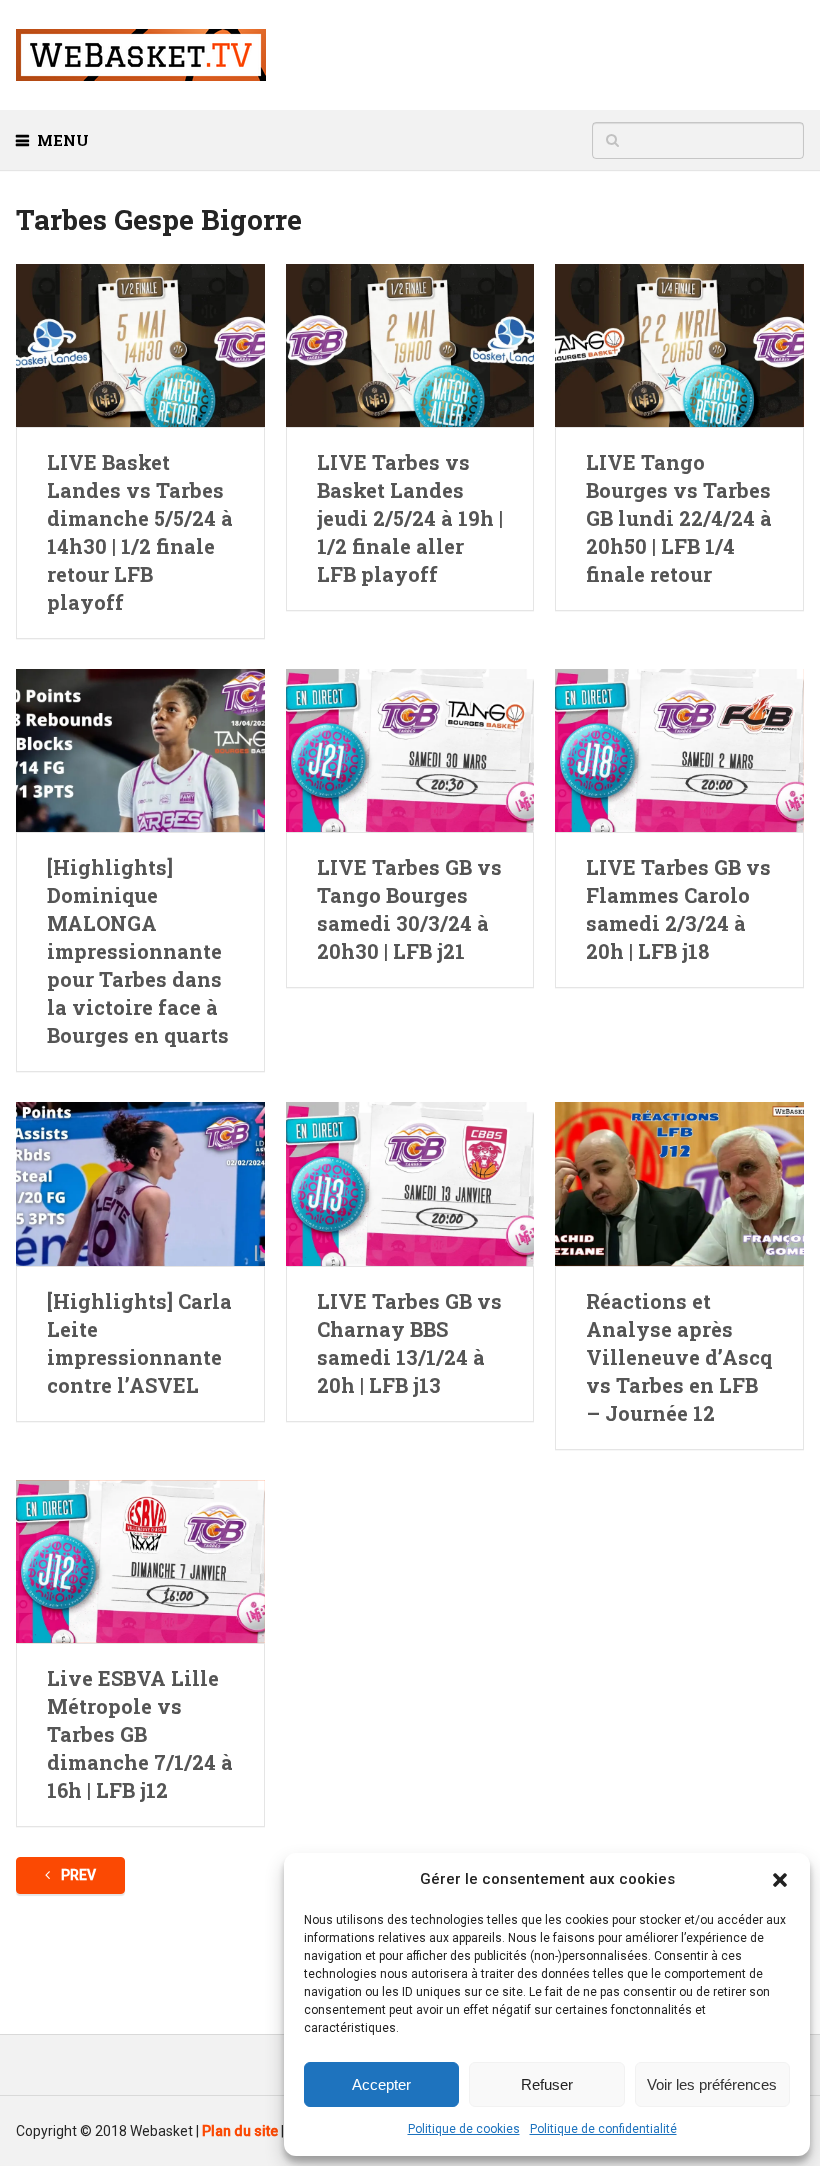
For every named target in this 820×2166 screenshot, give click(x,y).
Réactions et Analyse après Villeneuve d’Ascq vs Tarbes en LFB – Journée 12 (679, 1357)
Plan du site (240, 2131)
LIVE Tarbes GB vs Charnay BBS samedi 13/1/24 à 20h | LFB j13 (409, 1343)
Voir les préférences (712, 2084)
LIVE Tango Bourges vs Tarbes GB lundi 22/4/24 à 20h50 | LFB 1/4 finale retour (679, 518)
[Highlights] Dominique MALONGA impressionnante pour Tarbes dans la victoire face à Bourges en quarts (138, 951)
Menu (63, 140)
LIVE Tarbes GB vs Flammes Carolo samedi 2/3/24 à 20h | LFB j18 (678, 909)
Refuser (547, 2084)
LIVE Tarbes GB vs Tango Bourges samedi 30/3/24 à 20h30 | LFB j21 (409, 909)
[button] (780, 1880)
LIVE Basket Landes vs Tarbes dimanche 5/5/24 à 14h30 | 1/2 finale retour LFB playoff (140, 532)
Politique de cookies (464, 2129)
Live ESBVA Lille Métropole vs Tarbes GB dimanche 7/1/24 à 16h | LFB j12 (140, 1734)
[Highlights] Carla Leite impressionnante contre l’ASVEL (139, 1343)
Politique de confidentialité (603, 2129)
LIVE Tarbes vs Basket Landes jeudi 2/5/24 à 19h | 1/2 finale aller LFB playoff (410, 518)
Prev (77, 1875)
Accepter (381, 2084)
